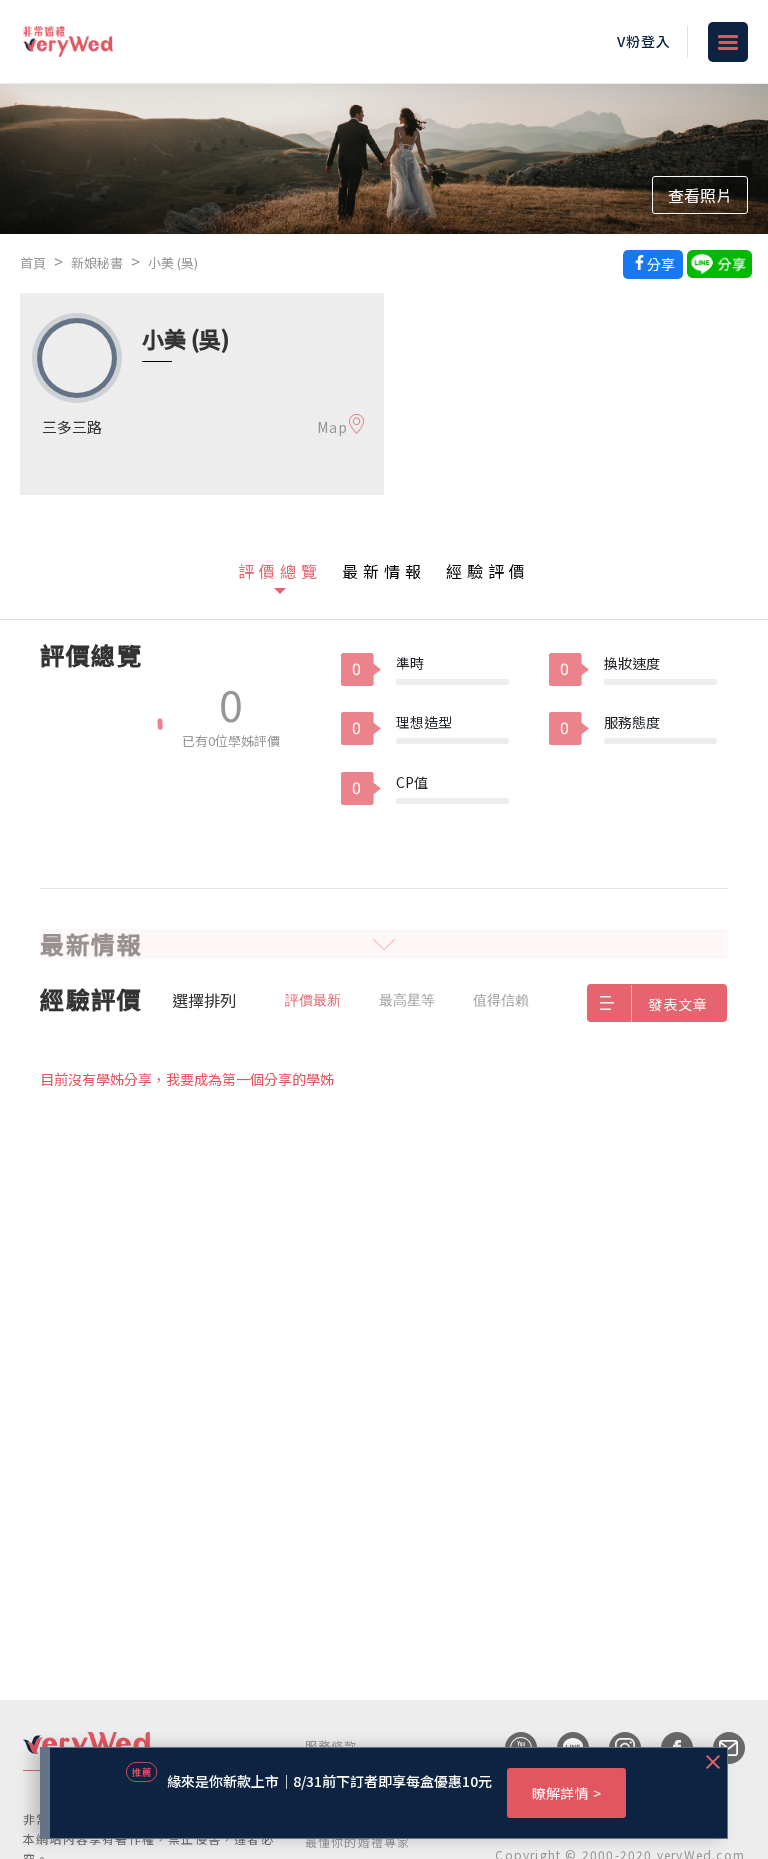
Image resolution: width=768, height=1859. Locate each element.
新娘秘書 (97, 262)
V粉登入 (644, 41)
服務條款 (331, 1745)
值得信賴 (501, 1000)
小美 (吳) (173, 262)
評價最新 (313, 1000)
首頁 (33, 262)
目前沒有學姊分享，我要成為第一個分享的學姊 (187, 1079)
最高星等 (407, 1000)
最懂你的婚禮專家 (358, 1841)
